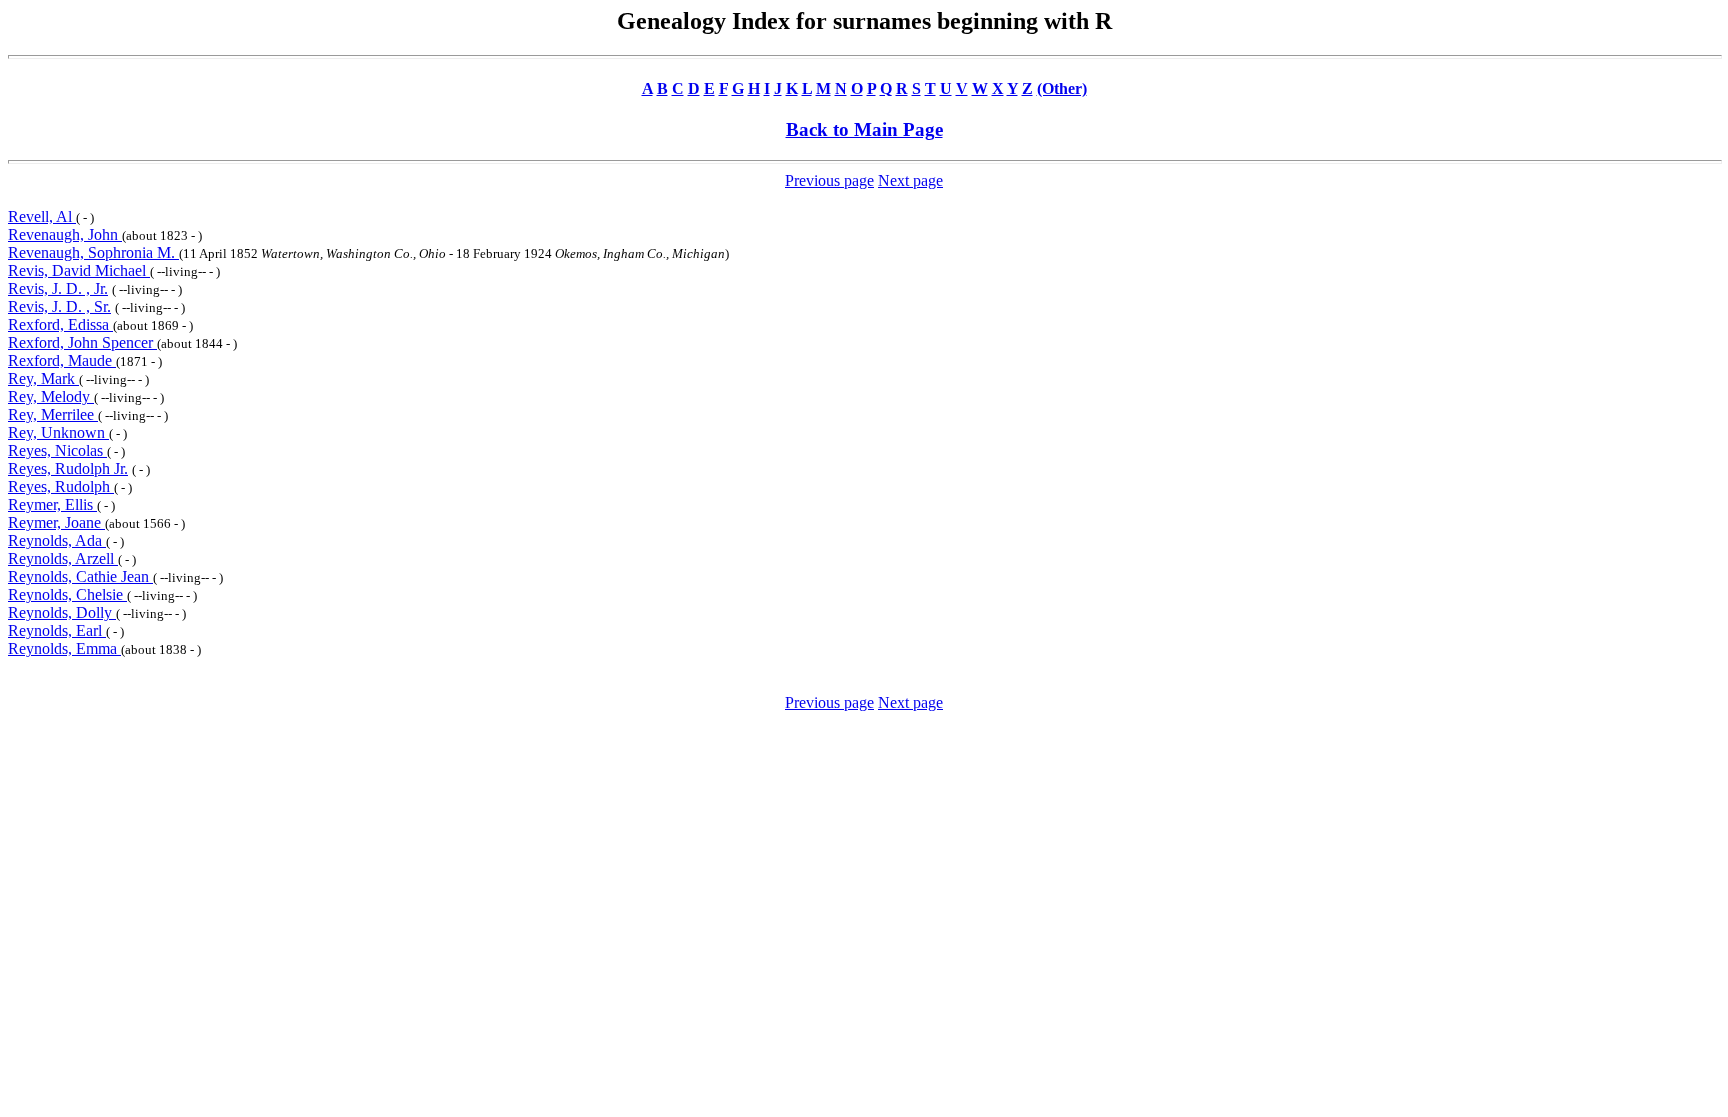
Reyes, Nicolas (57, 450)
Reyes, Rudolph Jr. (68, 468)
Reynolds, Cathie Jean (80, 576)
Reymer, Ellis (52, 504)
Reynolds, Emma (64, 648)
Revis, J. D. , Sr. (59, 306)
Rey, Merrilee (53, 414)
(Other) (1062, 88)
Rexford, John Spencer (82, 342)
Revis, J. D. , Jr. (58, 288)
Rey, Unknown (58, 432)
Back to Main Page (864, 129)
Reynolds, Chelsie (67, 594)
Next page (910, 180)
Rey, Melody (51, 396)
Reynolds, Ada (57, 540)
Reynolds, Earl (57, 630)
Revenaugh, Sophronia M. (93, 252)
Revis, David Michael (79, 270)
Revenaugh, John (65, 234)
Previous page (829, 180)
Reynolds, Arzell (63, 558)
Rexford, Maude (62, 360)
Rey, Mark (43, 378)
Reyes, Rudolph (61, 486)
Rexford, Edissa (60, 324)
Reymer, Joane (56, 522)
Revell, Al (42, 216)
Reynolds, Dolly (62, 612)
